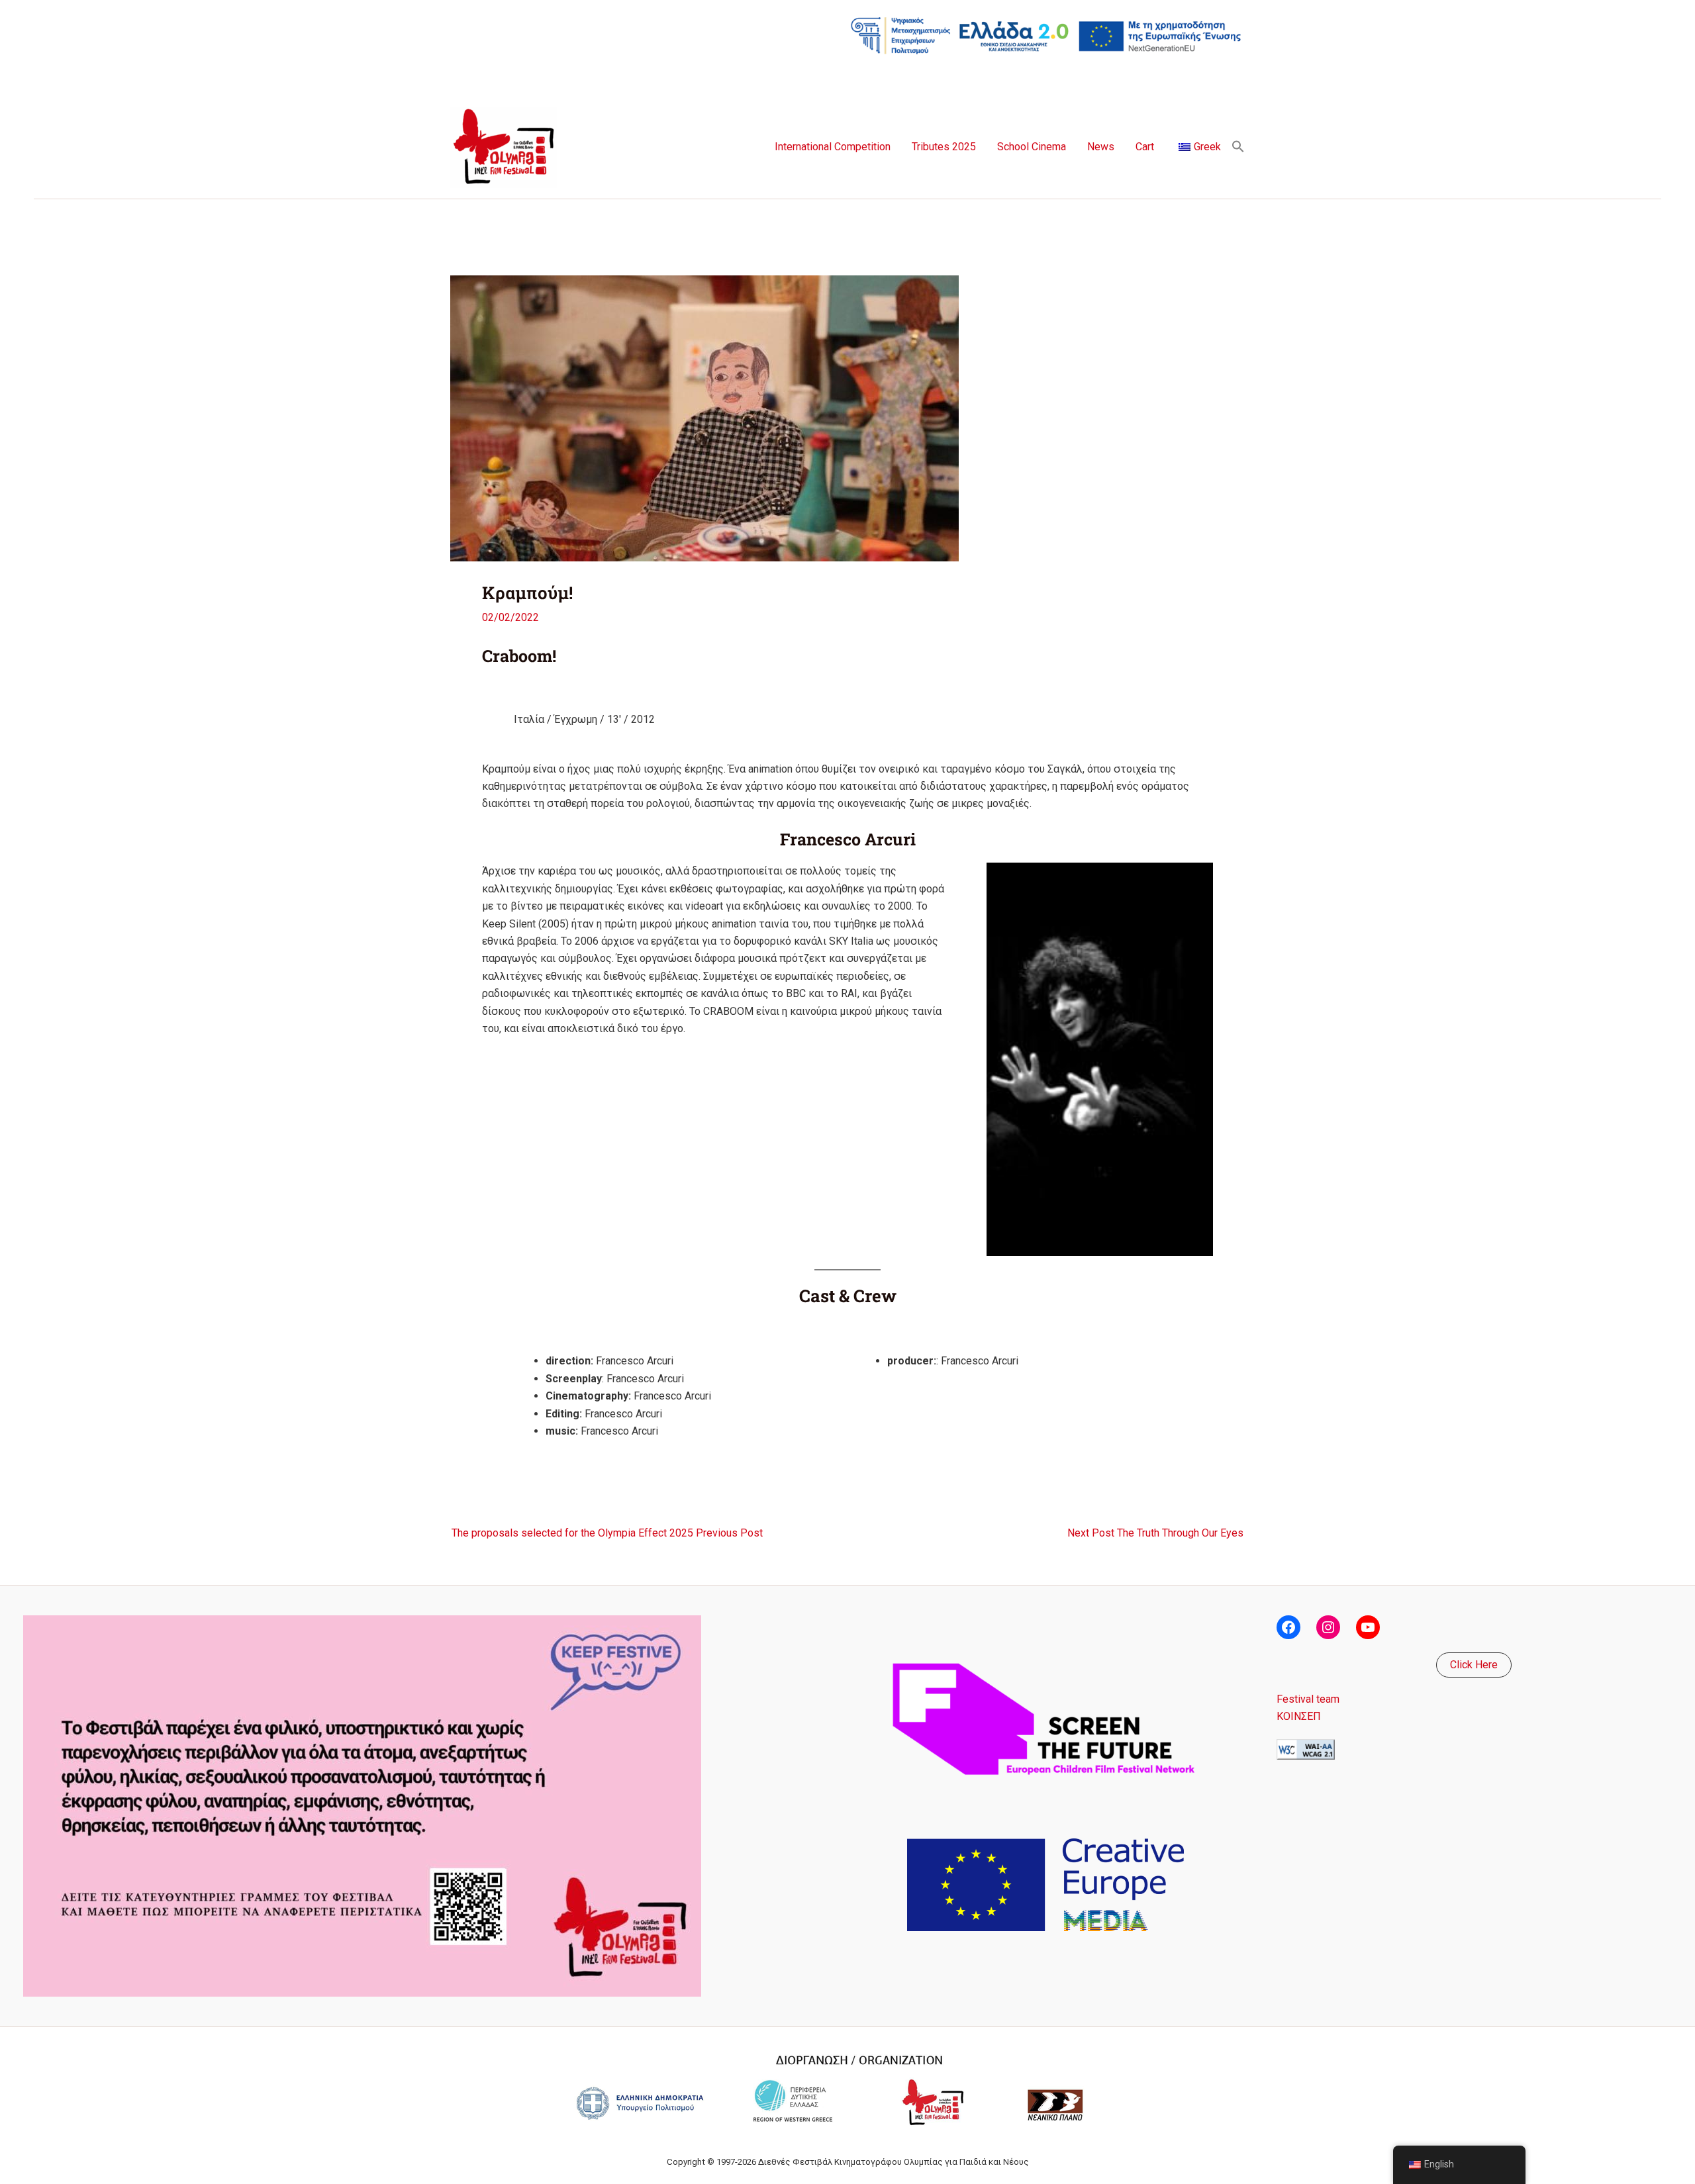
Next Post (1155, 1533)
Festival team (1308, 1699)
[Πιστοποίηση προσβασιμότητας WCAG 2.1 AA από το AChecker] (1306, 1748)
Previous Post (607, 1533)
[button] (1238, 147)
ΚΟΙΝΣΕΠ (1299, 1716)
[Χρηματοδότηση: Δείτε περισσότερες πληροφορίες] (1046, 35)
